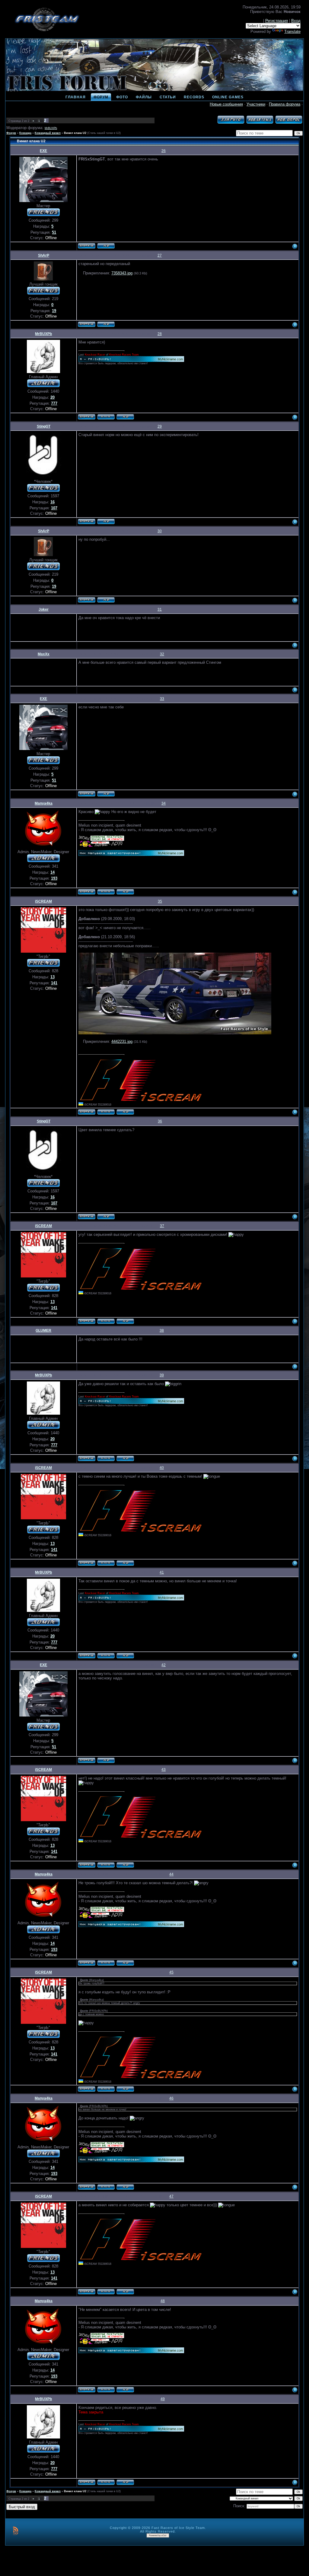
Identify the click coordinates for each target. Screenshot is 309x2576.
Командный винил (48, 133)
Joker (44, 609)
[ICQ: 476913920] (125, 892)
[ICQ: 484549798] (106, 324)
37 (162, 1226)
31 (160, 609)
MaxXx (44, 654)
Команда (25, 133)
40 (162, 1468)
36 (160, 1121)
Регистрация (277, 21)
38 (162, 1331)
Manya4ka (44, 803)
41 (162, 1572)
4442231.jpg (122, 1041)
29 (160, 426)
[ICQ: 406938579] (106, 521)
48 (163, 2301)
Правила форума (285, 104)
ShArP (44, 255)
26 (164, 151)
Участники (256, 104)
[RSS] (16, 2531)
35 (160, 901)
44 (171, 1874)
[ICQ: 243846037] (125, 417)
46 (171, 2098)
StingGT (44, 426)
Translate (292, 32)
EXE (43, 151)
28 (160, 334)
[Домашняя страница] (106, 417)
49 (163, 2399)
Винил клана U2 (75, 133)
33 (162, 699)
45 (171, 1972)
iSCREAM (43, 901)
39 (162, 1375)
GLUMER (43, 1331)
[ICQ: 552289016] (125, 1112)
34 (164, 803)
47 (171, 2196)
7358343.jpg (122, 273)
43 (164, 1770)
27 (160, 255)
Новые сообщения (226, 104)
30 (160, 531)
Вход (296, 21)
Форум (11, 133)
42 (164, 1665)
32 (162, 654)
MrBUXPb (51, 128)
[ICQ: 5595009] (106, 246)
